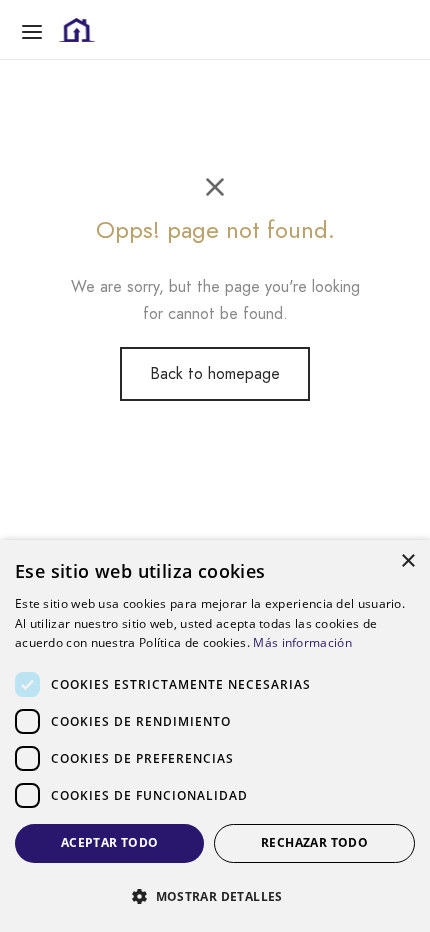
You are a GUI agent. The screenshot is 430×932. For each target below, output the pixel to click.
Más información (302, 642)
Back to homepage (215, 373)
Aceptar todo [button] (110, 842)
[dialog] (215, 736)
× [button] (407, 561)
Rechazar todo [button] (314, 842)
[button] (215, 896)
